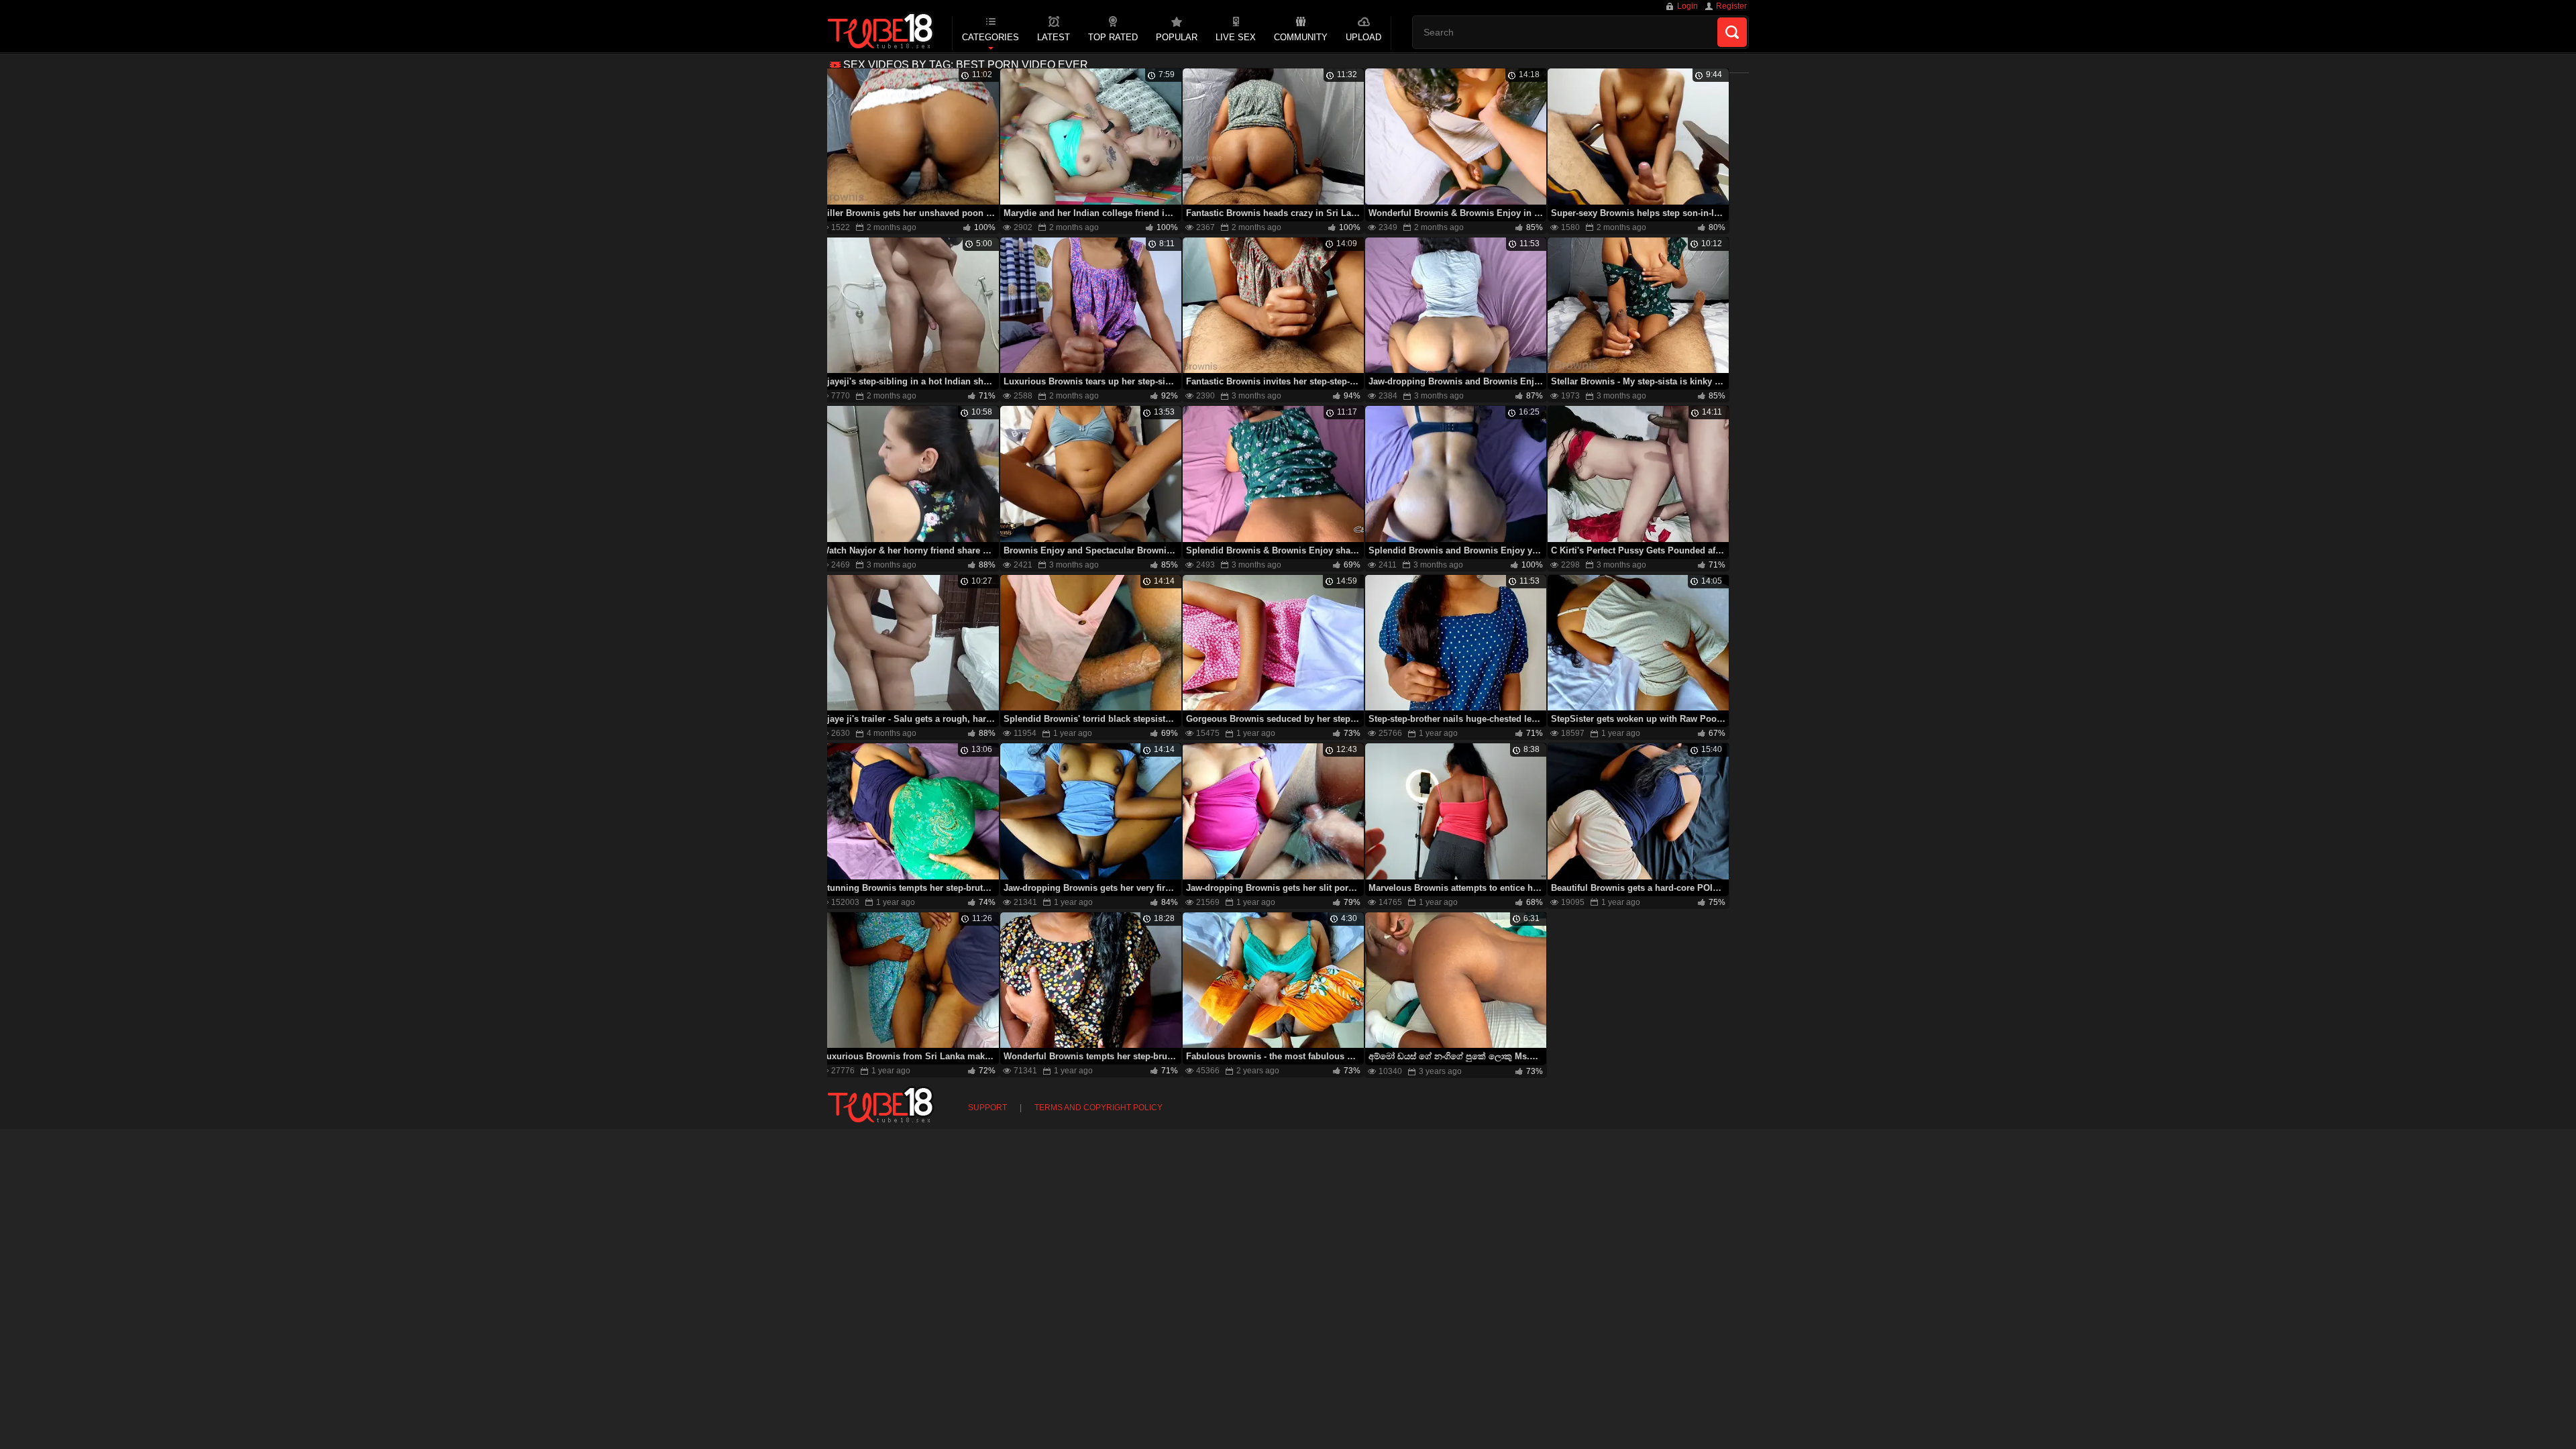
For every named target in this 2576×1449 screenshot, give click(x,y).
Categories (990, 37)
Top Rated (1113, 37)
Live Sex (1236, 37)
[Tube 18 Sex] (881, 32)
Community (1301, 37)
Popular (1177, 37)
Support (987, 1108)
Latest (1054, 37)
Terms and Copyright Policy (1098, 1108)
